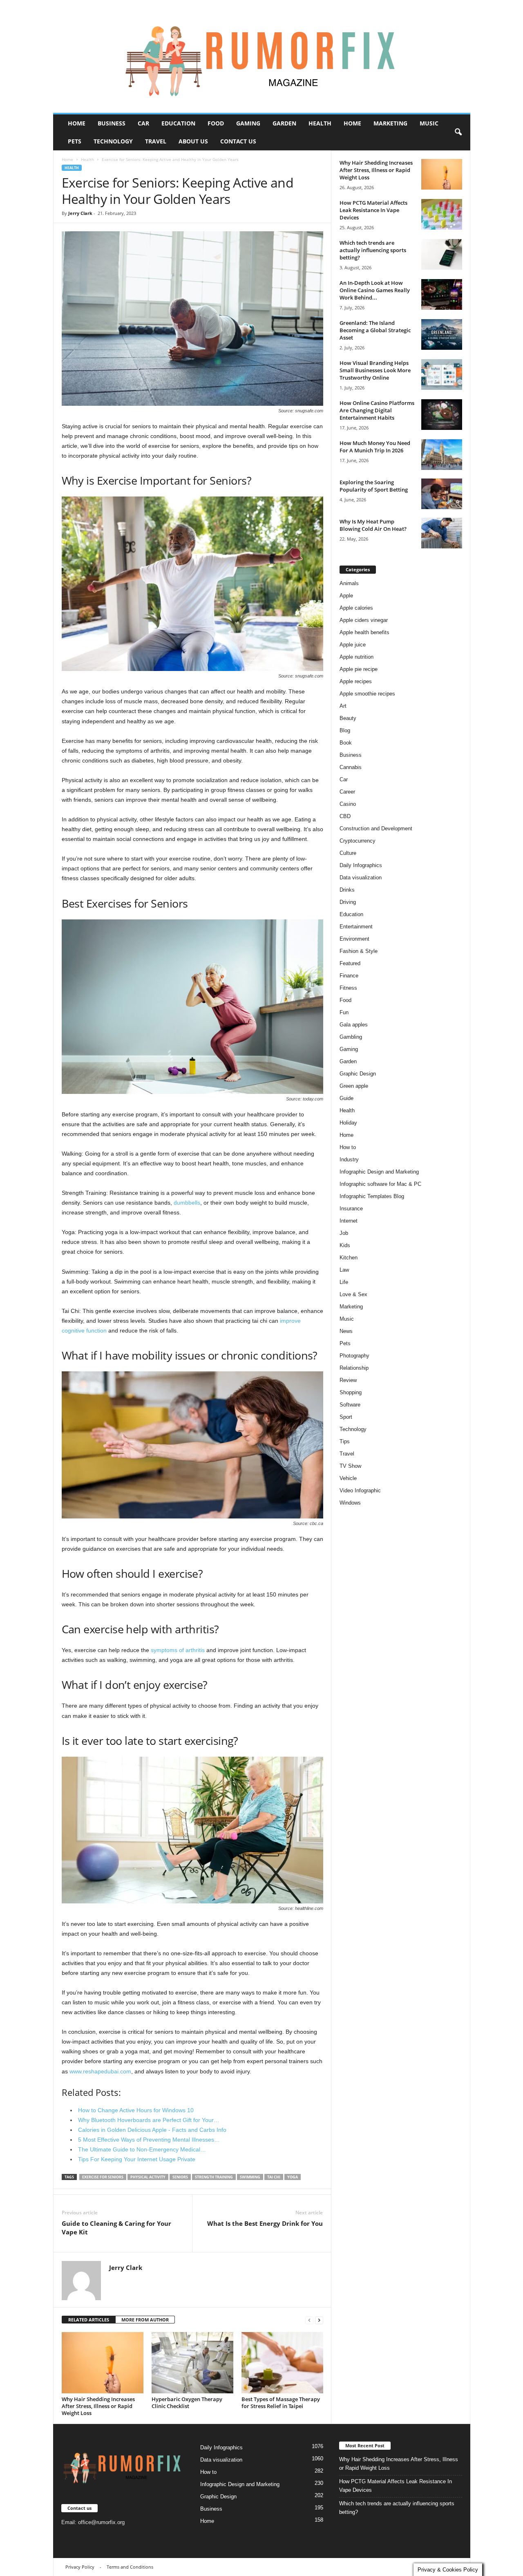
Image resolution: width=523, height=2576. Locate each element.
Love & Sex (353, 1294)
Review (348, 1380)
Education (178, 123)
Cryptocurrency (358, 841)
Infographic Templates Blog (372, 1196)
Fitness (348, 988)
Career (347, 792)
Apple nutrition (356, 657)
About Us (193, 141)
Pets (75, 141)
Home (77, 123)
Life (344, 1282)
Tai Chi (274, 2177)
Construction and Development (376, 828)
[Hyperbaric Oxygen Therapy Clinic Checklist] (192, 2363)
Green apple (354, 1086)
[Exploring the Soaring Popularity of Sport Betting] (442, 494)
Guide (346, 1098)
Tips (345, 1441)
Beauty (348, 718)
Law (344, 1270)
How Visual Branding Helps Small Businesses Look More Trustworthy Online (375, 370)
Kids (345, 1245)
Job (344, 1233)
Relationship (354, 1368)
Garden (284, 123)
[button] (458, 132)
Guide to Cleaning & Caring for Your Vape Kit (116, 2228)
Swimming (250, 2177)
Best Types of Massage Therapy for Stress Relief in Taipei (281, 2403)
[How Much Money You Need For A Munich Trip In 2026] (442, 455)
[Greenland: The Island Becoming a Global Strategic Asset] (442, 334)
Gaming (248, 123)
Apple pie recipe (359, 669)
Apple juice (353, 645)
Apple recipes (356, 681)
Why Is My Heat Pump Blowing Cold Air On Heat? (373, 525)
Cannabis (351, 767)
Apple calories (356, 608)
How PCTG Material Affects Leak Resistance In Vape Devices (373, 210)
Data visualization (361, 878)
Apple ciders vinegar (364, 620)
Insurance (351, 1209)
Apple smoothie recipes (367, 694)
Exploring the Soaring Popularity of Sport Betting (374, 486)
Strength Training (214, 2177)
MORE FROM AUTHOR (145, 2320)
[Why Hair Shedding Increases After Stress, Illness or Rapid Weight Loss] (103, 2363)
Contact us (238, 141)
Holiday (348, 1123)
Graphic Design (358, 1074)
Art (343, 706)
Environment (354, 939)
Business (112, 123)
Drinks (347, 890)
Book (346, 743)
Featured (350, 963)
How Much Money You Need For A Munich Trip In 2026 (375, 447)
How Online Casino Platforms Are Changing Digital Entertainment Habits (377, 410)
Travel (156, 141)
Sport (346, 1417)
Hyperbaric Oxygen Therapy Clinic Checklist (187, 2403)
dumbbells (187, 1203)
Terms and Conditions (130, 2567)
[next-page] (319, 2320)
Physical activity (148, 2177)
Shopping (351, 1392)
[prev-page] (309, 2320)
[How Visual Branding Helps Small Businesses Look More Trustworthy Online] (442, 375)
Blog (345, 730)
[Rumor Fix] (262, 57)
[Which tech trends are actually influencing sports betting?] (442, 254)
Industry (349, 1159)
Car (143, 123)
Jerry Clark (80, 213)
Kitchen (349, 1258)
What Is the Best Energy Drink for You (265, 2223)
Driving (348, 902)
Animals (349, 583)
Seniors (180, 2177)
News (346, 1331)
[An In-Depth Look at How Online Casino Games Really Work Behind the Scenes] (442, 294)
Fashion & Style (359, 951)
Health (320, 123)
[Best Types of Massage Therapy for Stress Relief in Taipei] (282, 2363)
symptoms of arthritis (178, 1650)
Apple (346, 596)
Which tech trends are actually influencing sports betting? (373, 250)
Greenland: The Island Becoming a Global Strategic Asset (375, 330)
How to (348, 1147)
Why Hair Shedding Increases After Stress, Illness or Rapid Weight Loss (98, 2406)
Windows (350, 1503)
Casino (348, 804)
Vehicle (348, 1478)
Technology (113, 141)
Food (216, 123)
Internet (349, 1221)
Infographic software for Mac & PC (380, 1184)
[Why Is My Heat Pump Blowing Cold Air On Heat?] (442, 533)
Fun (344, 1012)
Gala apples (354, 1025)
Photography (354, 1356)
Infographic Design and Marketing (379, 1172)
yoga (293, 2177)
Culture (348, 853)
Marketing (390, 123)
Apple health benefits (364, 632)
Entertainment (356, 927)
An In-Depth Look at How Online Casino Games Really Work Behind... (375, 290)
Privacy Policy (80, 2567)
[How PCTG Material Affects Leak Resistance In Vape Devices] (442, 214)
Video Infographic (360, 1490)
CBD (345, 816)
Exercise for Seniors (103, 2177)
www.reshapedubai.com (100, 2071)
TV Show (350, 1466)
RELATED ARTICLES (89, 2320)
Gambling (351, 1037)
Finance (349, 976)
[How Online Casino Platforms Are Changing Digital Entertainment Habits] (442, 415)
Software (350, 1405)
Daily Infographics (361, 865)
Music (429, 123)
